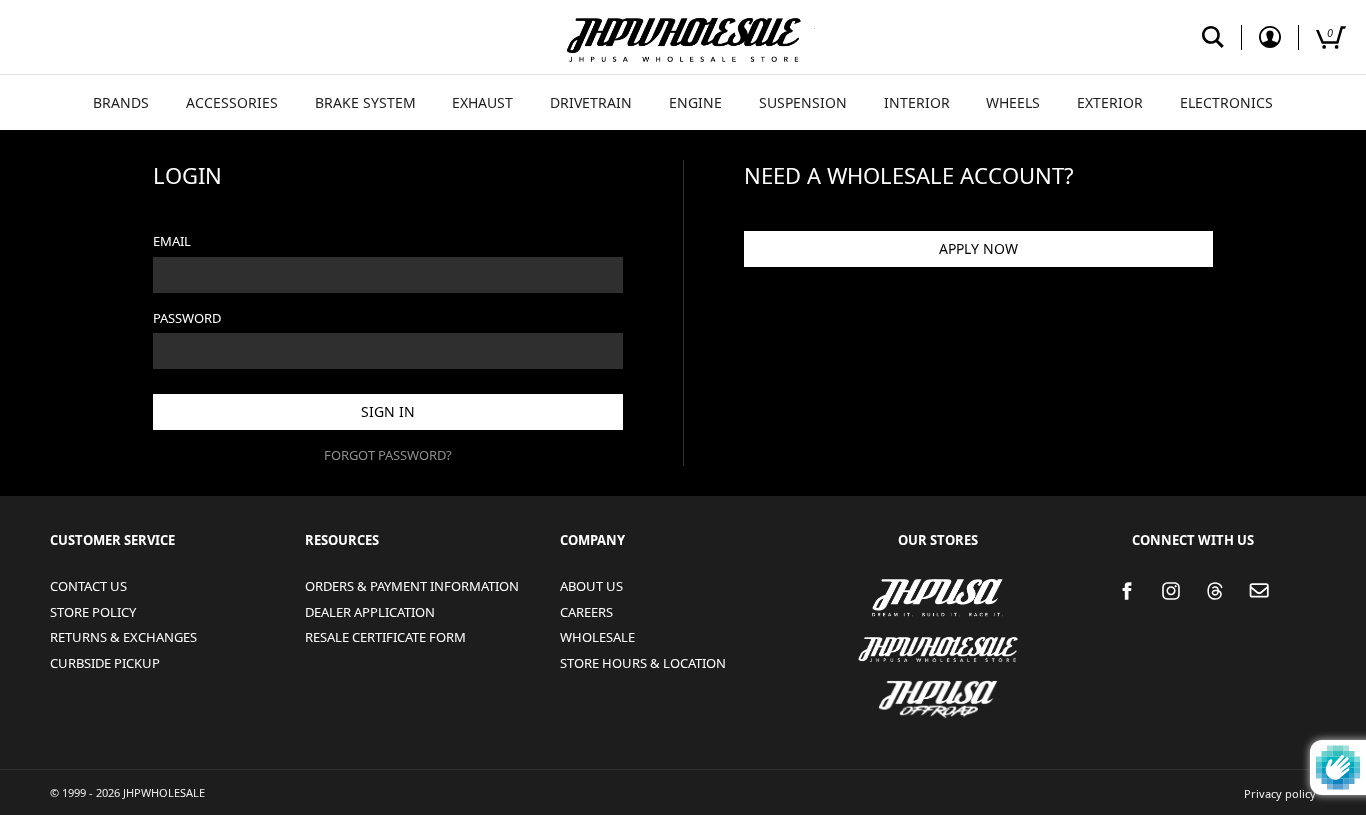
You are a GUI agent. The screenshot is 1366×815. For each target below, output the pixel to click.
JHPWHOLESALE (886, 637)
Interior (917, 102)
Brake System (365, 102)
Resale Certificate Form (385, 637)
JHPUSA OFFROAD (930, 687)
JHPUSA (881, 596)
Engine (695, 102)
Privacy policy (1280, 793)
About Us (591, 586)
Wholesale (597, 637)
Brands (121, 102)
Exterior (1110, 102)
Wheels (1013, 102)
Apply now (978, 248)
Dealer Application (370, 612)
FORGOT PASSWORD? (388, 455)
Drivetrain (591, 102)
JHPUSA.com (683, 37)
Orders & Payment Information (412, 586)
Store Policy (93, 612)
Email (172, 241)
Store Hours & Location (643, 663)
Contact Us (88, 586)
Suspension (803, 102)
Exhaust (482, 102)
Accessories (232, 102)
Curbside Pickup (105, 663)
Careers (586, 612)
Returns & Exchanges (123, 637)
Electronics (1226, 102)
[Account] (1270, 37)
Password (187, 318)
